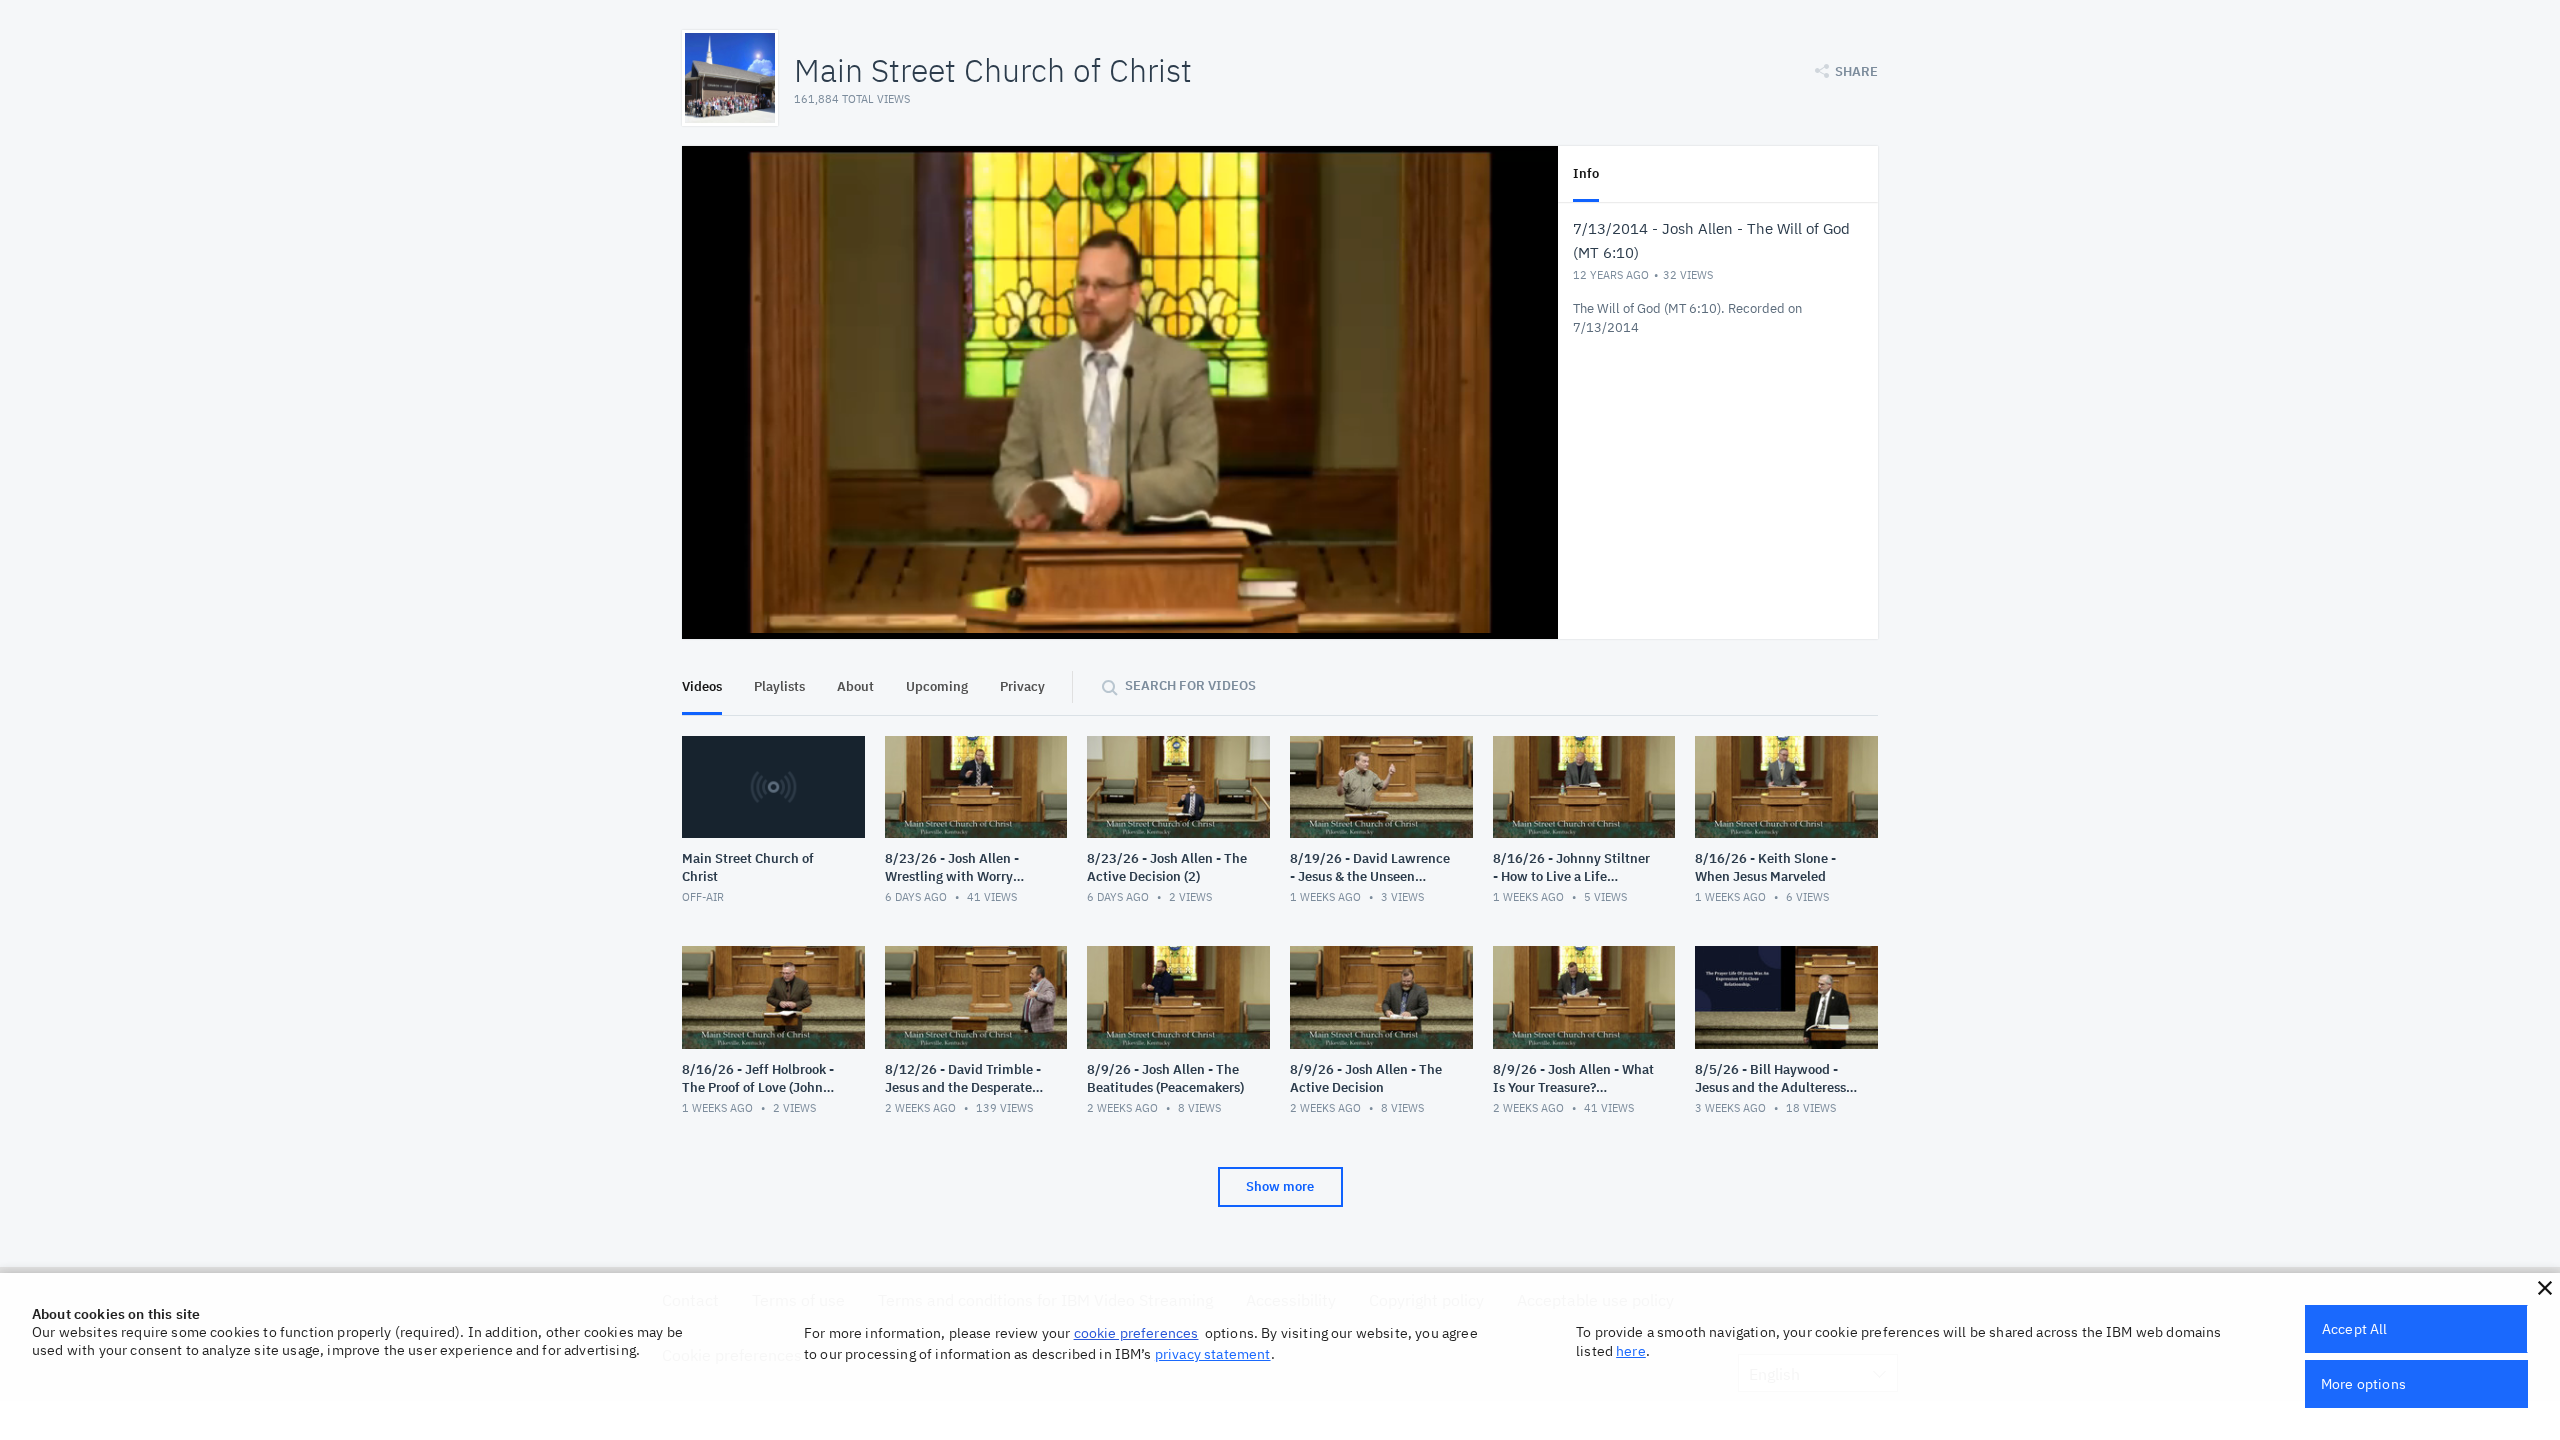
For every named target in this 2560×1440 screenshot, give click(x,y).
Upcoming (937, 686)
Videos (702, 686)
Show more (1280, 1186)
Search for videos (1190, 685)
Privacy (1022, 686)
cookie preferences (1136, 1333)
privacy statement (1213, 1354)
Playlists (779, 686)
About (855, 686)
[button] (2545, 1288)
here (1631, 1351)
